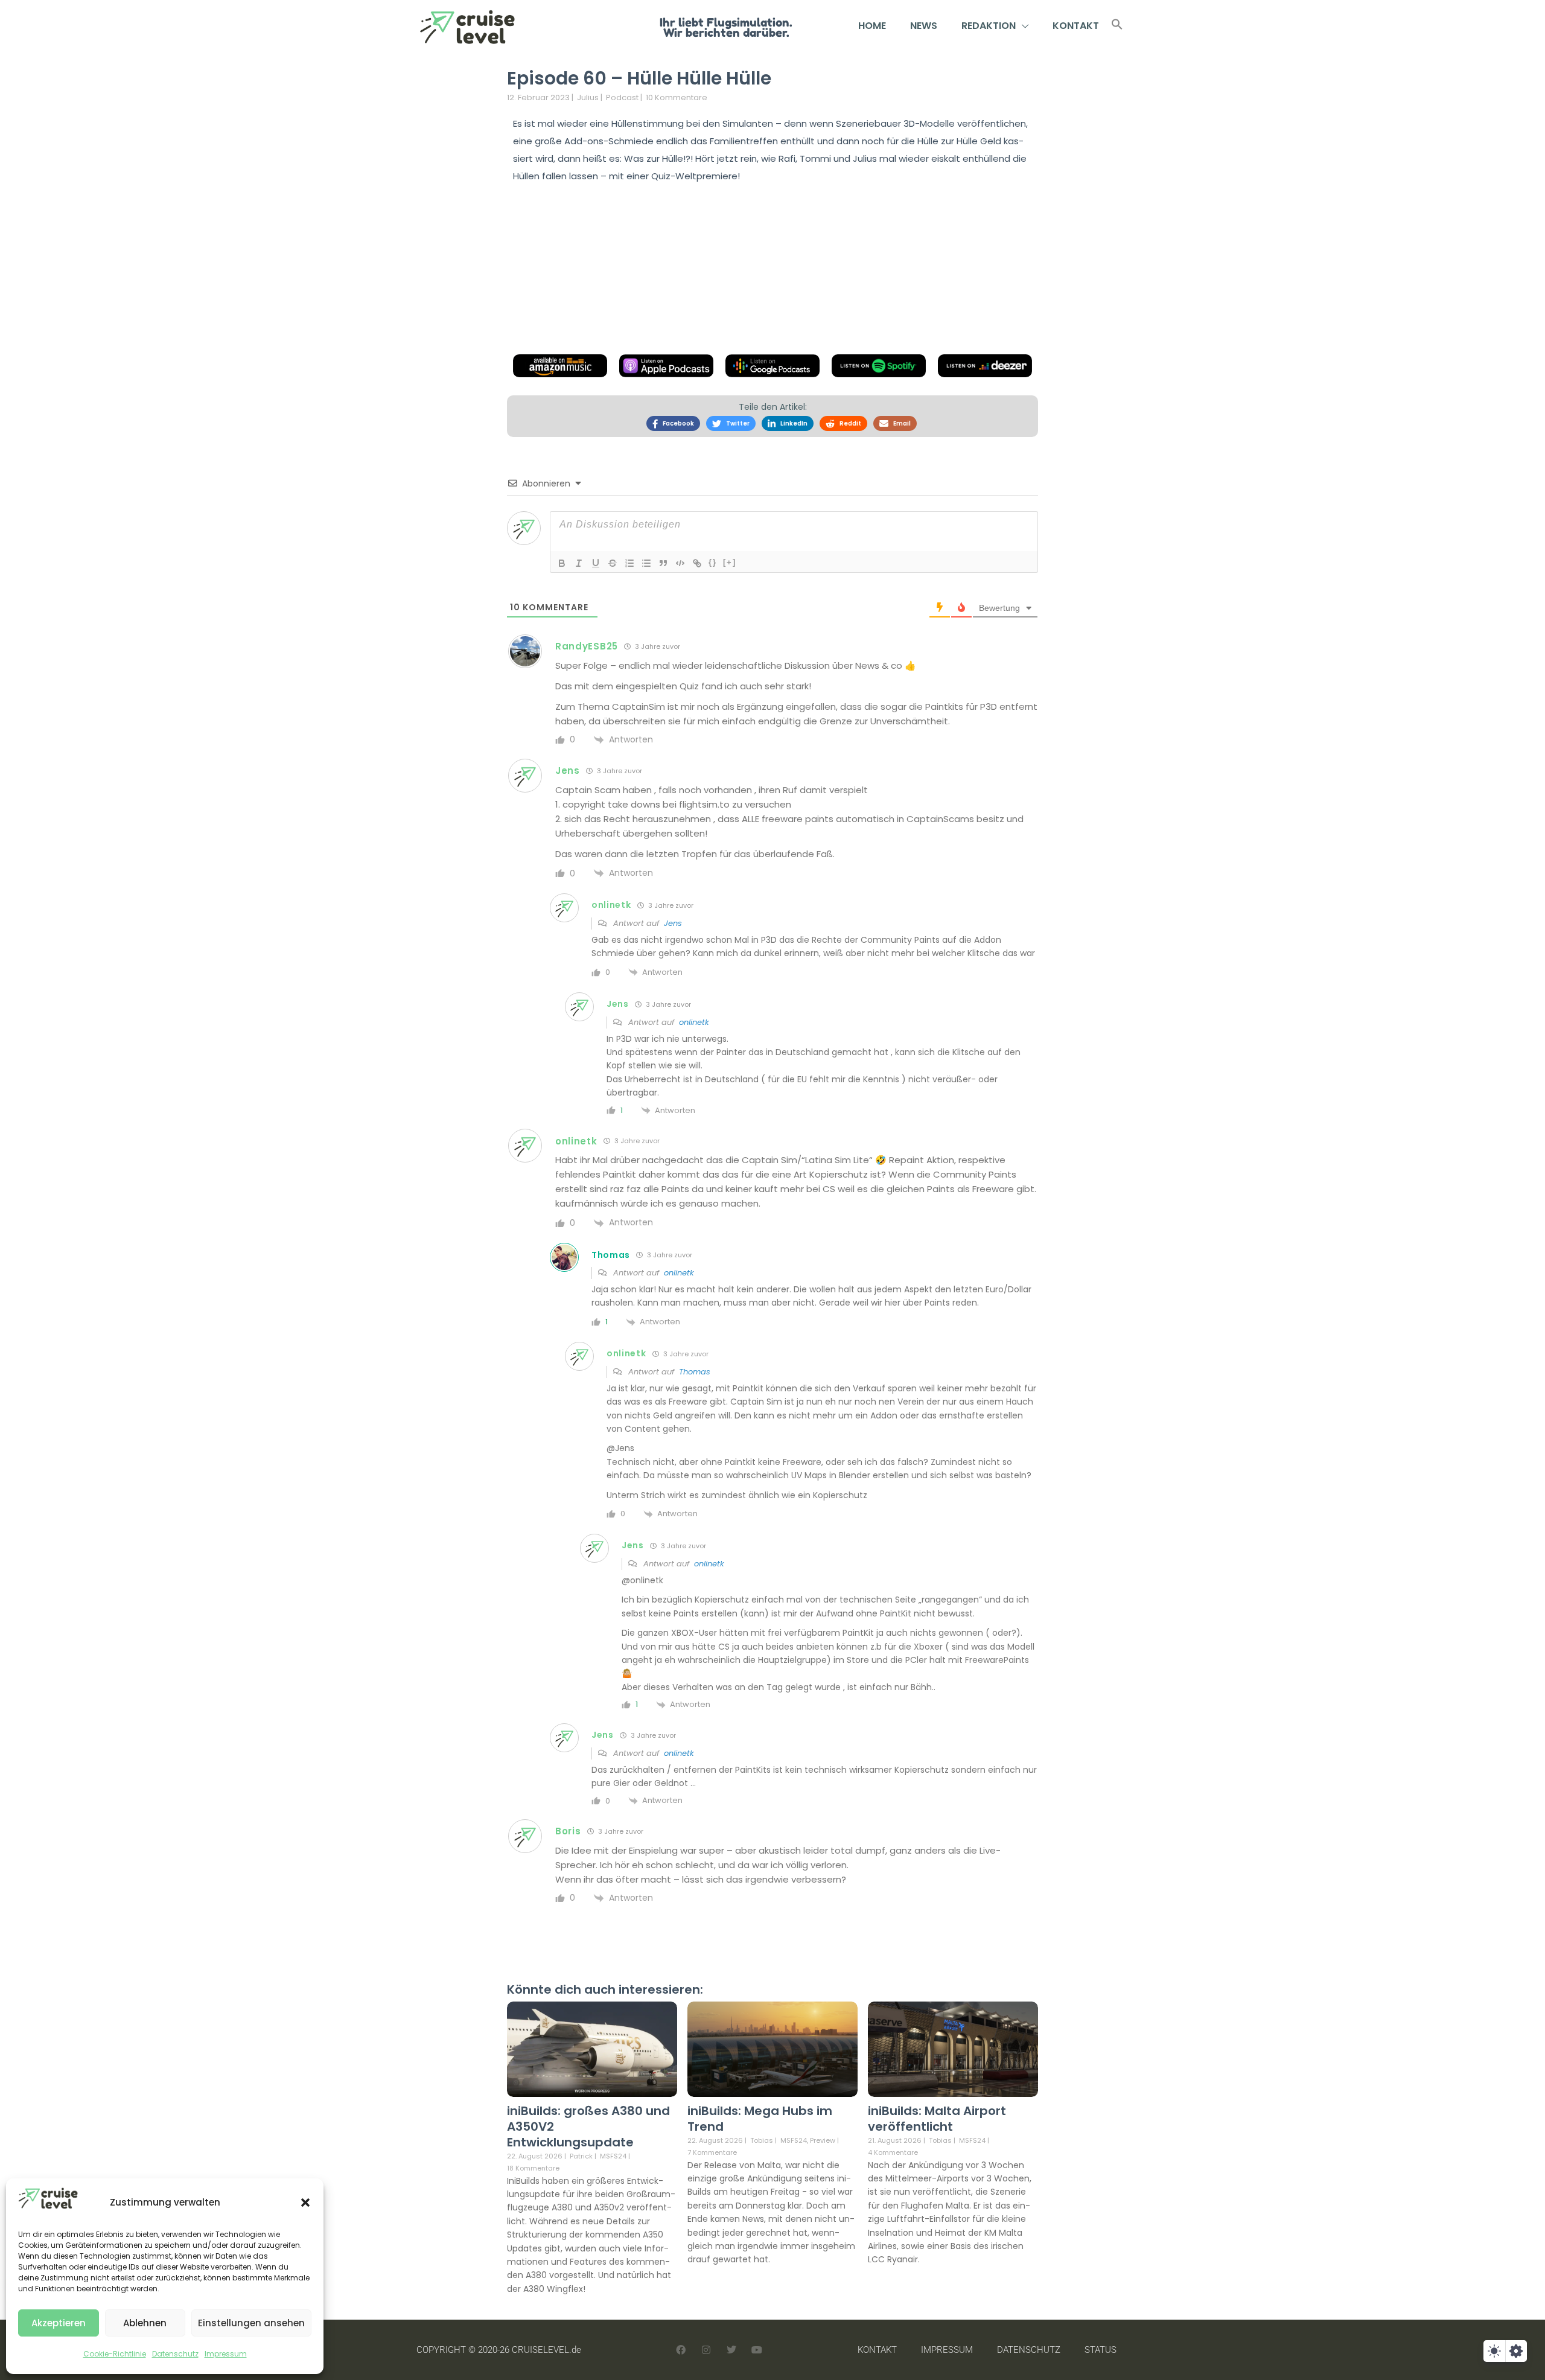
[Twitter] (731, 2350)
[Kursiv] (579, 563)
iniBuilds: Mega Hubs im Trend (760, 2119)
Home (872, 26)
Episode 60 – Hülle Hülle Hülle (639, 78)
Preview (823, 2141)
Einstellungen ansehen (251, 2323)
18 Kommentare (533, 2168)
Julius (588, 97)
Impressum (226, 2354)
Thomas (695, 1372)
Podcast (622, 97)
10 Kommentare (677, 97)
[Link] (697, 563)
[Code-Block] (680, 563)
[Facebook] (681, 2350)
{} (713, 562)
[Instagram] (706, 2350)
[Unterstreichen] (596, 563)
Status (1101, 2350)
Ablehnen (145, 2323)
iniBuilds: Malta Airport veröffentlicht (937, 2119)
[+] (730, 562)
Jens (673, 923)
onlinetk (694, 1022)
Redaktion (989, 26)
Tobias (762, 2140)
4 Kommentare (893, 2152)
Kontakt (1076, 26)
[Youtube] (757, 2350)
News (924, 26)
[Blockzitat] (663, 563)
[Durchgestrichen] (613, 563)
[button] (305, 2203)
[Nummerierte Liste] (629, 563)
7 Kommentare (712, 2152)
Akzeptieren (59, 2323)
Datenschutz (175, 2354)
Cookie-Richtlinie (115, 2354)
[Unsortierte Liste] (646, 563)
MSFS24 (613, 2156)
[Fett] (562, 563)
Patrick (581, 2156)
